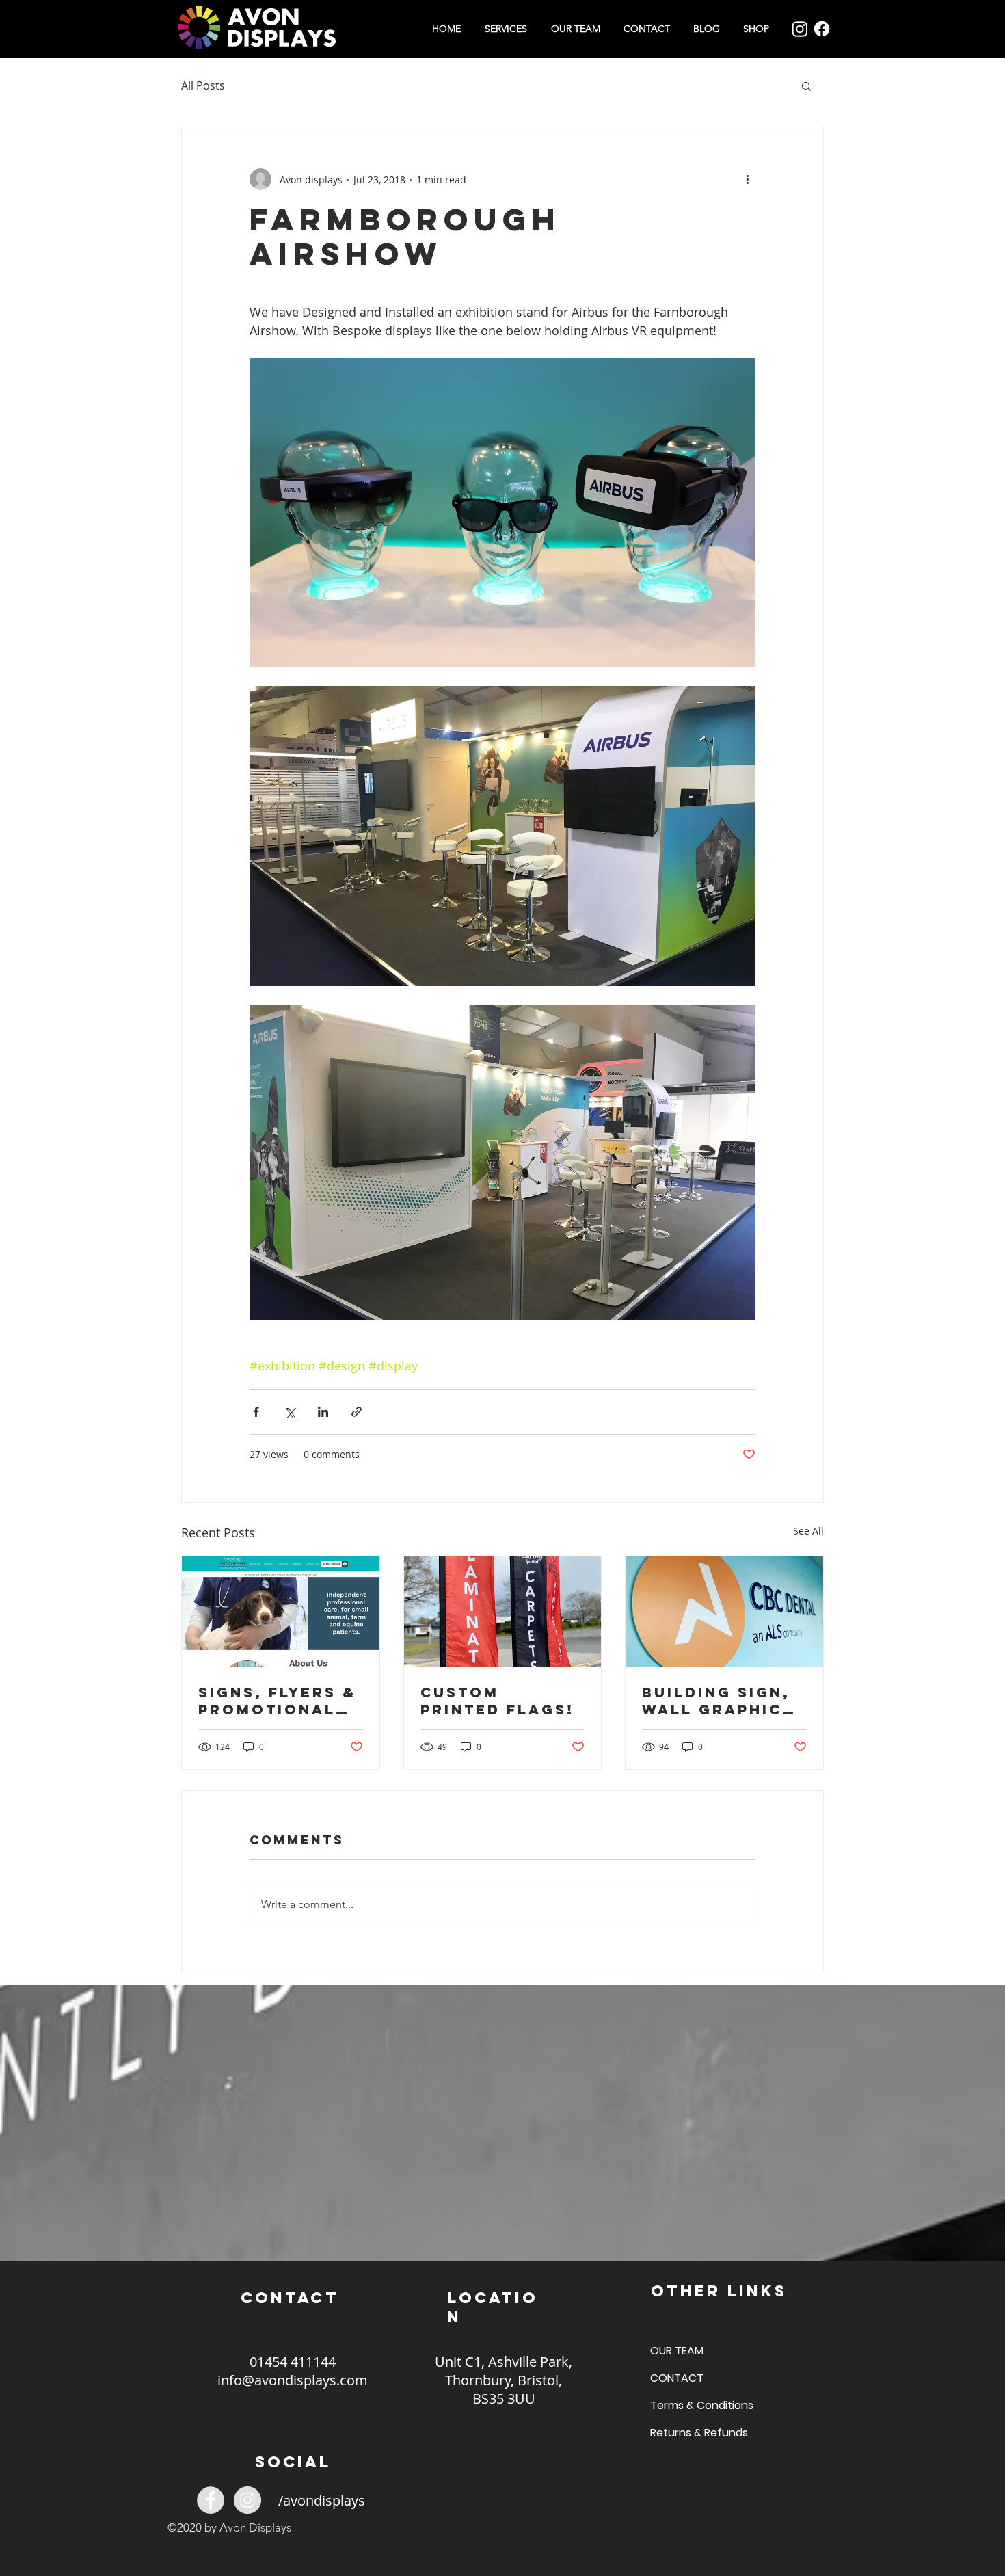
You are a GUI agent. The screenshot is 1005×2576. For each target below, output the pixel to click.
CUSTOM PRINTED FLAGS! (497, 1701)
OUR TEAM (677, 2351)
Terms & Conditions (698, 2405)
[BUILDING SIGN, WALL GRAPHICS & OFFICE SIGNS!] (724, 1612)
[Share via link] (357, 1412)
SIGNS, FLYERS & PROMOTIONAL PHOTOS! (277, 1701)
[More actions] (747, 179)
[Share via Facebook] (256, 1412)
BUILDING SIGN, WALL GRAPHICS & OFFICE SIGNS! (721, 1701)
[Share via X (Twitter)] (290, 1412)
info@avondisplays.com (293, 2380)
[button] (806, 85)
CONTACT (677, 2378)
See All (808, 1531)
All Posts (203, 85)
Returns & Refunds (698, 2433)
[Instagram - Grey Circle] (247, 2500)
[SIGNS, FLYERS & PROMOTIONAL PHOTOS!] (281, 1612)
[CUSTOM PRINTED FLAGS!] (503, 1612)
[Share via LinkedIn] (323, 1412)
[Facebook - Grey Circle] (211, 2500)
